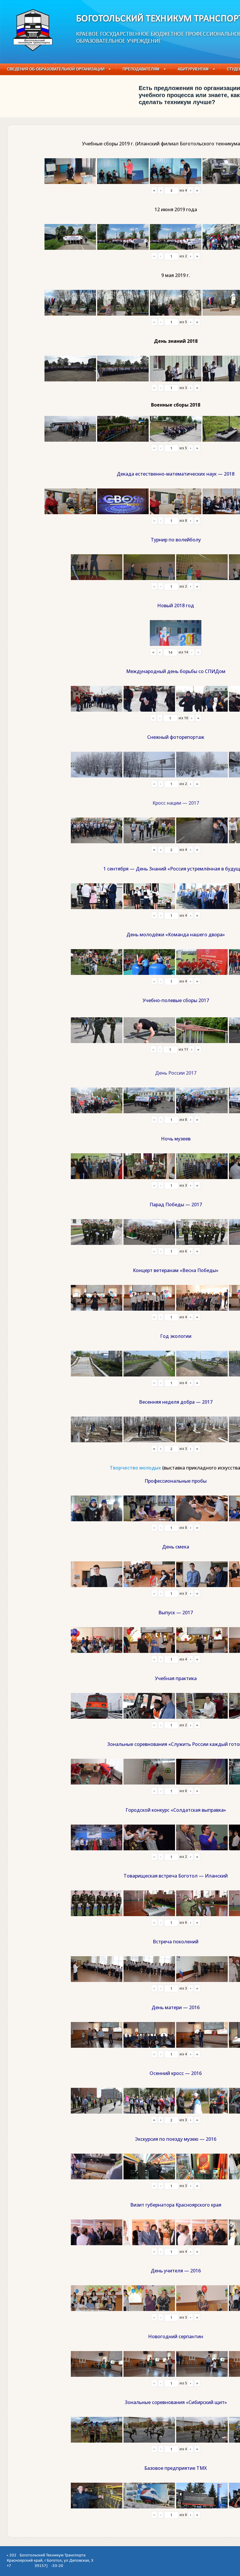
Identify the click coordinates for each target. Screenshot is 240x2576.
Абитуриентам (193, 69)
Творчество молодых (135, 1468)
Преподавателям (141, 69)
